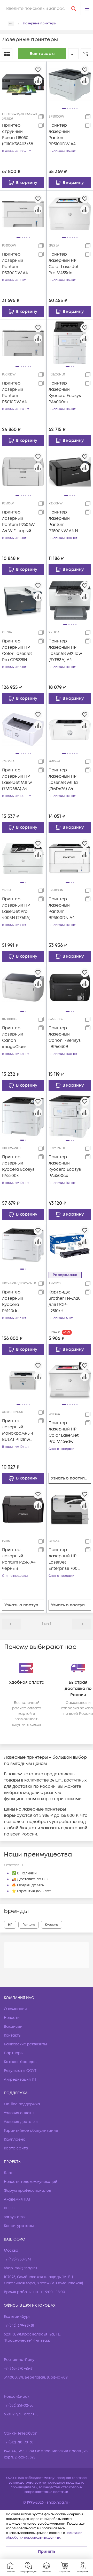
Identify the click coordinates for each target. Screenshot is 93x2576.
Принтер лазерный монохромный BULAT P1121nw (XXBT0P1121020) (18, 1430)
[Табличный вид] (7, 54)
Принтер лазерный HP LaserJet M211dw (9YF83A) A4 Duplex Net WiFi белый (65, 651)
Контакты (13, 2035)
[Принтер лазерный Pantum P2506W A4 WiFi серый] (23, 471)
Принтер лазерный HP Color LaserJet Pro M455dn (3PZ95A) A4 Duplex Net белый (64, 264)
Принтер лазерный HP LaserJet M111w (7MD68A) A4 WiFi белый (17, 780)
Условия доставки (21, 2122)
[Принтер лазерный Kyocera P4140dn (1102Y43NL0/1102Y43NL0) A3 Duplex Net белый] (23, 1245)
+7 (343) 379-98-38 (19, 2325)
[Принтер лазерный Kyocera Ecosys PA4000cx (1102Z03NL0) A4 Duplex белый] (70, 342)
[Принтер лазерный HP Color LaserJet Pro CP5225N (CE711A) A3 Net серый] (23, 600)
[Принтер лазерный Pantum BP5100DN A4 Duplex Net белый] (70, 858)
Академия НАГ (17, 2199)
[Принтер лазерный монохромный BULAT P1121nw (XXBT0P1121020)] (23, 1380)
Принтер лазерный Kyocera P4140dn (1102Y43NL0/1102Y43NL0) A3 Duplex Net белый (18, 1302)
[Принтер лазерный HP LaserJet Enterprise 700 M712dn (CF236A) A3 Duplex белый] (70, 1509)
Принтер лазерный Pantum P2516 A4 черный (19, 1559)
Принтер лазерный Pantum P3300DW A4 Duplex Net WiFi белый (18, 264)
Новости (12, 2018)
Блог (8, 2173)
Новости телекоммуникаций (31, 2182)
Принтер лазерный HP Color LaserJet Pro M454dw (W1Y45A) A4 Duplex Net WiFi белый (64, 1432)
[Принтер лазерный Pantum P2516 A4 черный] (23, 1509)
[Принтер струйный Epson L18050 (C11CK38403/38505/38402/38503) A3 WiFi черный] (23, 85)
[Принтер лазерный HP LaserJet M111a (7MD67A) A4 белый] (70, 729)
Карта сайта (16, 2148)
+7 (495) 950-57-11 (18, 2259)
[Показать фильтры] (86, 54)
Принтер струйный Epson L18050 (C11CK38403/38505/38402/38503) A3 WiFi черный (19, 135)
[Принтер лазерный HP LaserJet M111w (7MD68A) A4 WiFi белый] (23, 729)
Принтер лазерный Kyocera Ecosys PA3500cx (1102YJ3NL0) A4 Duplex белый (65, 1166)
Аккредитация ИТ (20, 2080)
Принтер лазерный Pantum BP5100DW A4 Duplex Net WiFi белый (64, 135)
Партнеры (14, 2053)
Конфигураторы (19, 2226)
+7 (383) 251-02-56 (19, 2405)
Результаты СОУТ (20, 2071)
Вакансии (13, 2027)
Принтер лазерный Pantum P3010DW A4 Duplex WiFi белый (14, 393)
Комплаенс (15, 2139)
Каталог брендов (20, 2062)
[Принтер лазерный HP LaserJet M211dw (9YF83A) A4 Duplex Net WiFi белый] (70, 600)
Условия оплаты (19, 2113)
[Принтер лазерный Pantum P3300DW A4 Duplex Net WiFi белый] (23, 214)
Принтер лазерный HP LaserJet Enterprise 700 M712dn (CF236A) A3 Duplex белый (65, 1559)
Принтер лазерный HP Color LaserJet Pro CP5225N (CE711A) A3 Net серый (17, 651)
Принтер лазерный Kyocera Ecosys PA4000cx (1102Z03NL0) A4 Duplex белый (65, 393)
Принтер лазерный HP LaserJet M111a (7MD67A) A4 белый (63, 780)
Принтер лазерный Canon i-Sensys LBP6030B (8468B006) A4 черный (65, 1037)
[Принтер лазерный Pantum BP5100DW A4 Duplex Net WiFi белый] (70, 85)
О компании (15, 2009)
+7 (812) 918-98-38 (19, 2442)
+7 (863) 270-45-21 (19, 2369)
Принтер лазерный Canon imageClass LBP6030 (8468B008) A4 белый (16, 1037)
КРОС (9, 2208)
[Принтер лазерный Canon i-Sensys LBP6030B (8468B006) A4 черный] (70, 987)
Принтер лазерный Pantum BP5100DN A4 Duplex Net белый (62, 909)
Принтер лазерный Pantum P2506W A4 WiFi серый (18, 522)
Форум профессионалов (27, 2191)
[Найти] (74, 9)
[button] (87, 9)
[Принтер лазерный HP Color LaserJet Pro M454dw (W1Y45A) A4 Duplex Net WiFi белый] (70, 1380)
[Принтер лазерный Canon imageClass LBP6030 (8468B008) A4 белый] (23, 987)
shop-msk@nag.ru (20, 2268)
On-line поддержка (22, 2104)
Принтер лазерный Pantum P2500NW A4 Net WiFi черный (65, 522)
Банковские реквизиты (25, 2044)
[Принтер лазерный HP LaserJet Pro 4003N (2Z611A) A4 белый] (23, 858)
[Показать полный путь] (11, 24)
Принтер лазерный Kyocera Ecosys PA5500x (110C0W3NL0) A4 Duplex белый (19, 1166)
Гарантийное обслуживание (31, 2131)
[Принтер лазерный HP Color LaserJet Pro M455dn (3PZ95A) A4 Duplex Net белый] (70, 214)
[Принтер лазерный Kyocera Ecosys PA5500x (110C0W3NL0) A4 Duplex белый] (23, 1116)
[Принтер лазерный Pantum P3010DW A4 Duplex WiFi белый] (23, 342)
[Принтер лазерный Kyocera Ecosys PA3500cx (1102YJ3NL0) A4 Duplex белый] (70, 1116)
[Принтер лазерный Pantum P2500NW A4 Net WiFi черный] (70, 471)
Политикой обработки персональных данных (44, 2535)
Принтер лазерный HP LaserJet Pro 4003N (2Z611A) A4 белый (16, 909)
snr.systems (14, 2217)
